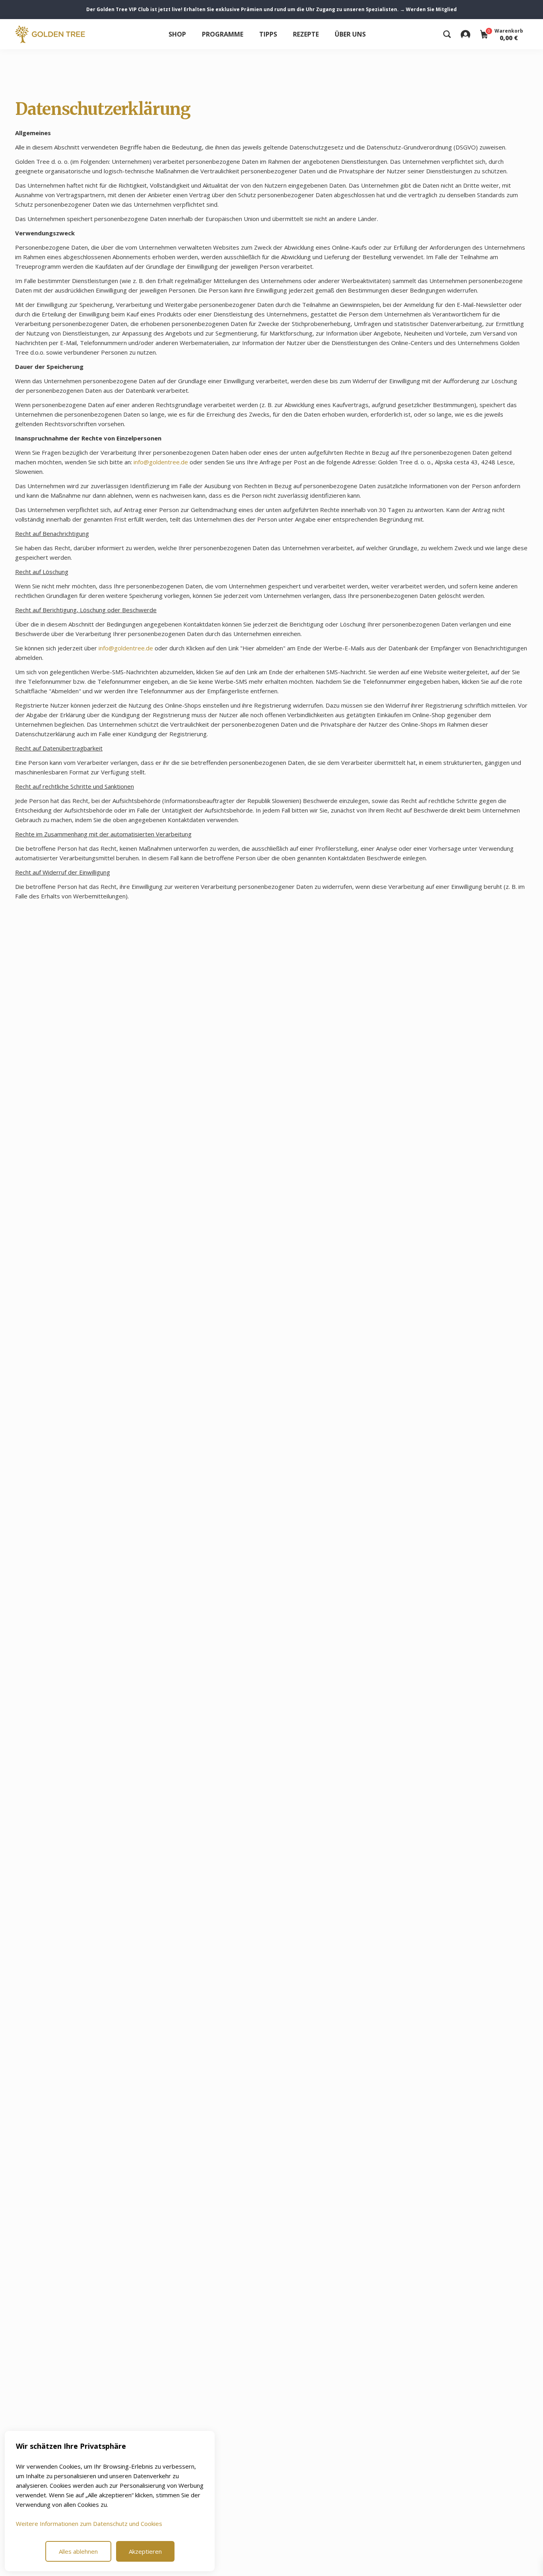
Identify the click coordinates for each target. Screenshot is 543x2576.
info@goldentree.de (161, 462)
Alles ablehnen (78, 2551)
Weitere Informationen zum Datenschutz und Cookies (89, 2524)
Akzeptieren (145, 2551)
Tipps (268, 34)
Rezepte (306, 34)
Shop (177, 34)
